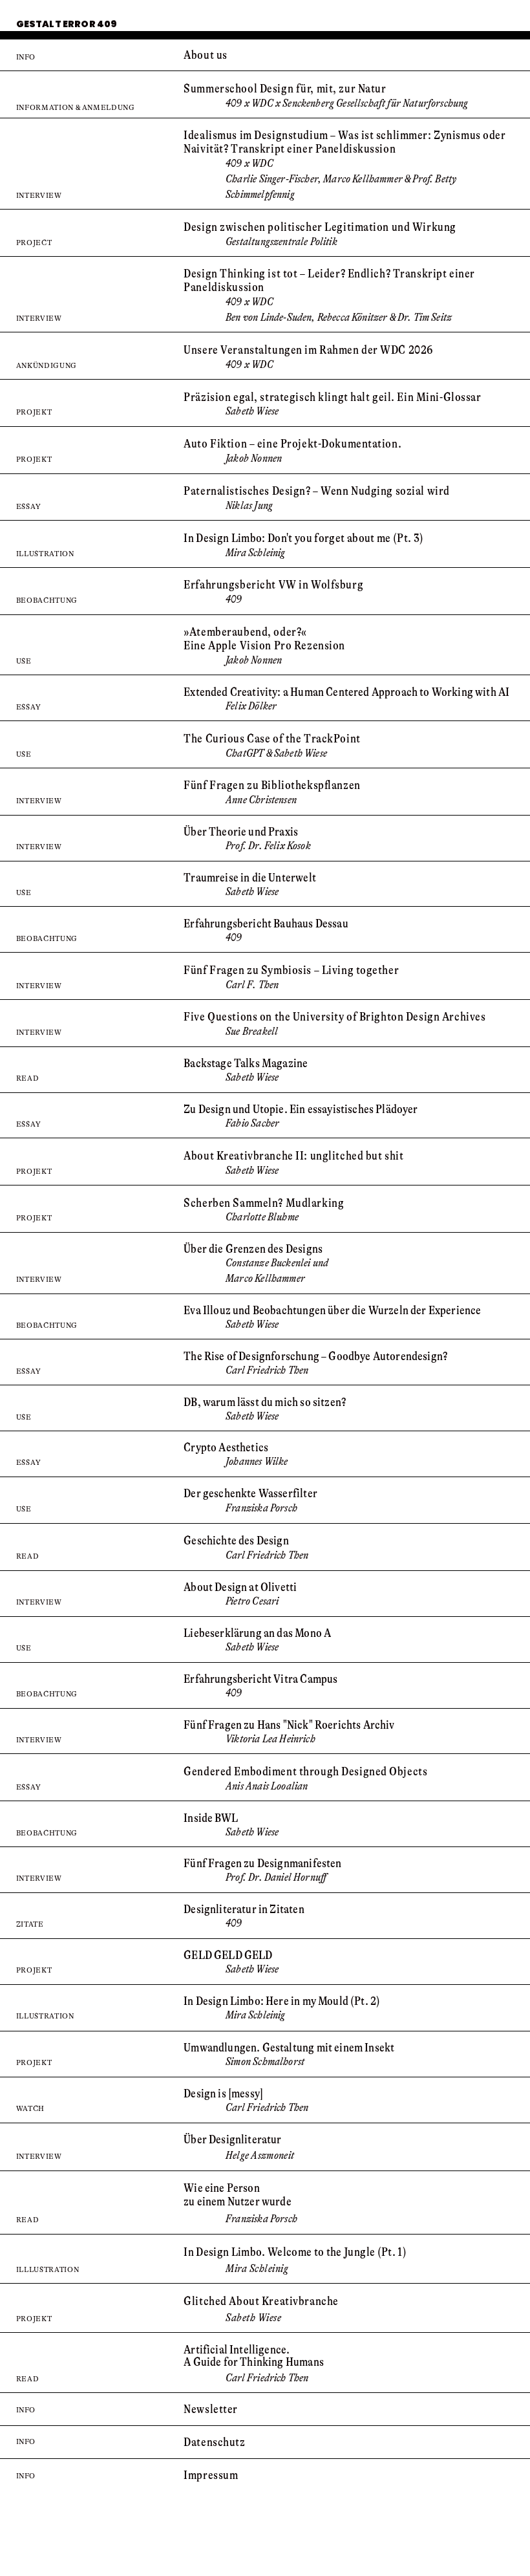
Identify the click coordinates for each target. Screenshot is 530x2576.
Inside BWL (211, 1818)
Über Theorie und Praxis (241, 832)
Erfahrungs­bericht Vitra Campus (260, 1679)
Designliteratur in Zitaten (244, 1909)
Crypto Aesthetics (226, 1447)
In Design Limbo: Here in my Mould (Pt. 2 (280, 2001)
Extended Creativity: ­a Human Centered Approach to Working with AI (346, 692)
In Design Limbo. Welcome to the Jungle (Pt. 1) (295, 2252)
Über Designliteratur (232, 2139)
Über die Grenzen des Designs (253, 1249)
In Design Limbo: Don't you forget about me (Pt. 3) (303, 538)
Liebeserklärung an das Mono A (257, 1633)
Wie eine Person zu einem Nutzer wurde (238, 2195)
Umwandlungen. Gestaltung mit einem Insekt (289, 2048)
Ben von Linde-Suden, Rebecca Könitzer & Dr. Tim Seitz (339, 317)
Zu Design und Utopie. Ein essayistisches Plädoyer (301, 1109)
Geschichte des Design (236, 1541)
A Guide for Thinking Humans (254, 2362)
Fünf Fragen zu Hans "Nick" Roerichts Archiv (289, 1725)
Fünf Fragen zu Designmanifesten (262, 1863)
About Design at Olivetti (240, 1587)
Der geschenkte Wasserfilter (250, 1493)
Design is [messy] (223, 2094)
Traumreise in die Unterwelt (250, 878)
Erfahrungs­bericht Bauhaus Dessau (266, 924)
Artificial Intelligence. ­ (238, 2350)
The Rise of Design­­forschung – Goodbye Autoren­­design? (315, 1356)
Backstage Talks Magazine (246, 1063)
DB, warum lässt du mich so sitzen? (265, 1402)
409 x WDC (249, 302)
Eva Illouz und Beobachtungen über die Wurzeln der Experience (332, 1310)
